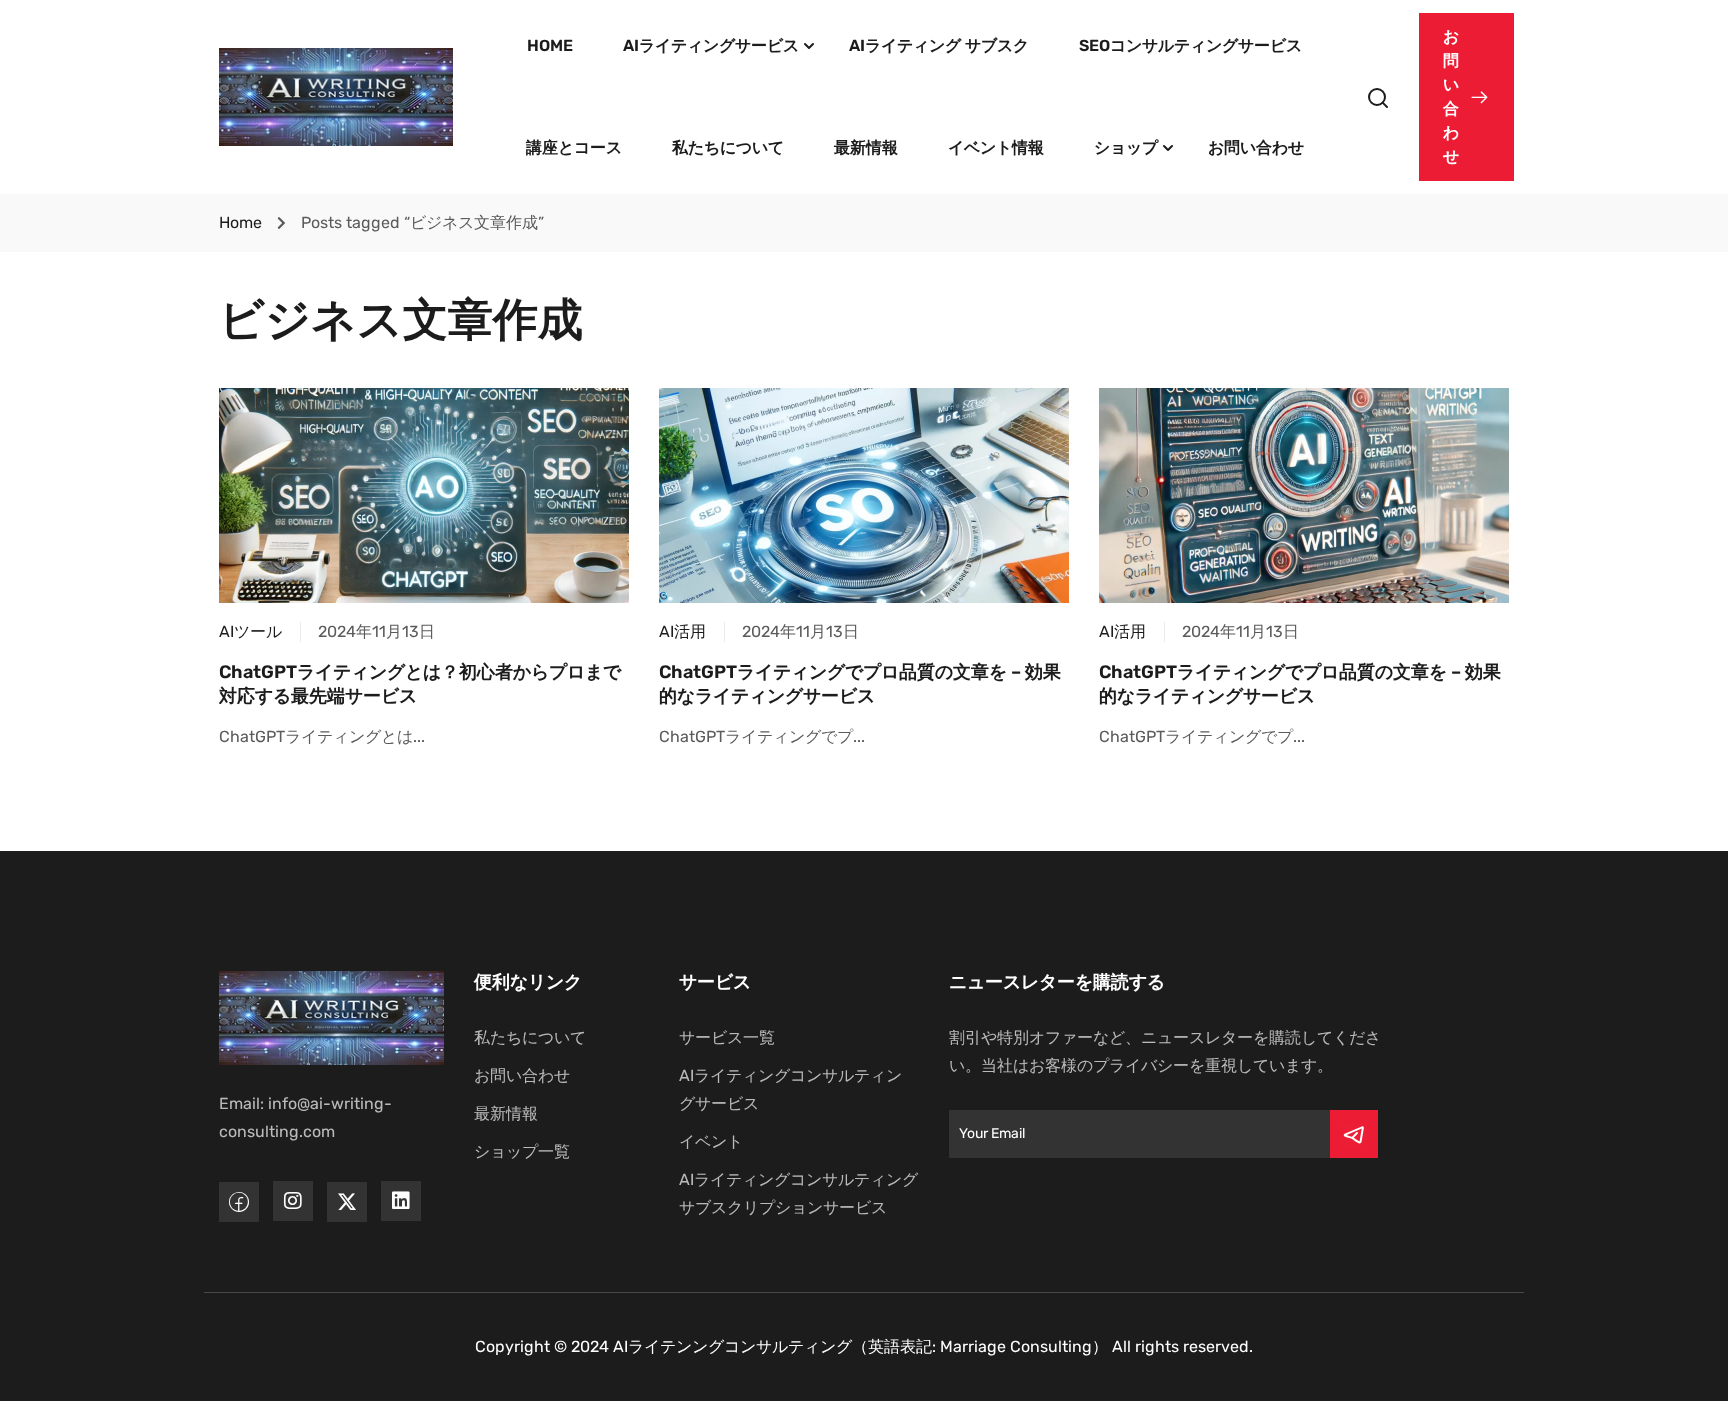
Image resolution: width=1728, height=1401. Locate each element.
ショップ (1126, 147)
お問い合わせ (1256, 147)
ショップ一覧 (522, 1151)
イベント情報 (996, 147)
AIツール (250, 631)
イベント (711, 1141)
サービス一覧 (727, 1037)
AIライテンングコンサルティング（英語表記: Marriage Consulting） (860, 1346)
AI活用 (682, 631)
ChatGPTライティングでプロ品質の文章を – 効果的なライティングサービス (860, 683)
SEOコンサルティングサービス (1190, 45)
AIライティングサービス (711, 45)
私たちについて (728, 147)
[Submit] (1354, 1134)
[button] (1466, 97)
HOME (550, 45)
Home (240, 222)
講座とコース (574, 147)
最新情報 (866, 147)
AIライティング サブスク (939, 45)
